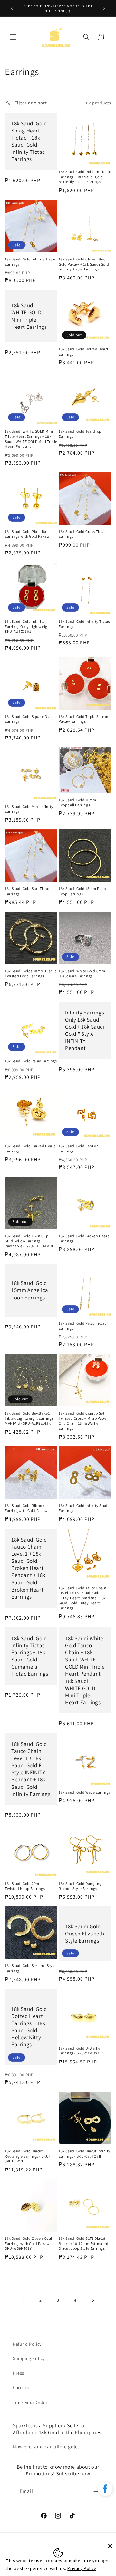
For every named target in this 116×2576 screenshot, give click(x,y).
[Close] (110, 2546)
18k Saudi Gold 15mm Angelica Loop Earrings (30, 1290)
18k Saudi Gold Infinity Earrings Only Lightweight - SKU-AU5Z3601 (29, 626)
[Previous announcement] (12, 8)
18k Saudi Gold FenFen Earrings (79, 1148)
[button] (13, 37)
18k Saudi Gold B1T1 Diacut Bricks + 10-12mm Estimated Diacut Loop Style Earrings (84, 2243)
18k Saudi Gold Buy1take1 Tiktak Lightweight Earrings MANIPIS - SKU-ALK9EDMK (29, 1418)
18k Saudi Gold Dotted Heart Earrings (83, 352)
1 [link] (23, 2300)
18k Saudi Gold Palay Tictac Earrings (82, 1326)
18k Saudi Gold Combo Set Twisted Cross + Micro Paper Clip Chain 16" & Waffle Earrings (83, 1421)
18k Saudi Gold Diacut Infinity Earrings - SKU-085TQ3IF (85, 2154)
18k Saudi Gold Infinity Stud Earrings (83, 1508)
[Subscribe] (96, 2491)
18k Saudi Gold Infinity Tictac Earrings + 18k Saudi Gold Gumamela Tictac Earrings (30, 1656)
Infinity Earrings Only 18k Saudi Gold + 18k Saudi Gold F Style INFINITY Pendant (85, 1030)
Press (19, 2373)
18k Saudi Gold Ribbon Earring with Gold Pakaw (26, 1508)
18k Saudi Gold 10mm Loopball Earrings (77, 803)
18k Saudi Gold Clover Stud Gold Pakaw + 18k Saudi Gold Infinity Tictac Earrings (84, 264)
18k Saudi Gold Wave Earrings (85, 1792)
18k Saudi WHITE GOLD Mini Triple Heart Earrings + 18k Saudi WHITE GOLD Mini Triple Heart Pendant (31, 439)
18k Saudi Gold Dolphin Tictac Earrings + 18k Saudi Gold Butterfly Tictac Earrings (85, 177)
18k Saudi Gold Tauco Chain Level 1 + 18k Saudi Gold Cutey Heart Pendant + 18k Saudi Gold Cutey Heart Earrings (83, 1598)
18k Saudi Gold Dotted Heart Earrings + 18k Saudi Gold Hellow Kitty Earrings (29, 2027)
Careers (21, 2387)
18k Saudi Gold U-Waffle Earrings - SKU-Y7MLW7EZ (81, 2051)
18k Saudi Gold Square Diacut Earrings (30, 719)
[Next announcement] (104, 8)
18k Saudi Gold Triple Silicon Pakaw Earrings (83, 719)
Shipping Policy (29, 2358)
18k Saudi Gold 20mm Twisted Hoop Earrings (25, 1886)
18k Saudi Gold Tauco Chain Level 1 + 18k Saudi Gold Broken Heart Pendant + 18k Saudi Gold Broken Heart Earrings (29, 1568)
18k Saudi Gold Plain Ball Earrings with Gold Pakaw (27, 534)
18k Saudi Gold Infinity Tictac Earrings (30, 262)
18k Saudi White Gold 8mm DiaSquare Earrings (82, 973)
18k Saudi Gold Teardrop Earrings (80, 434)
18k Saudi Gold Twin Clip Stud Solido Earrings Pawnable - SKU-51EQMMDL (29, 1241)
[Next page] (93, 2300)
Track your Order (30, 2402)
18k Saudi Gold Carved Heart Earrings (30, 1148)
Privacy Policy (82, 2568)
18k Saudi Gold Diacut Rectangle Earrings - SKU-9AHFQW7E (28, 2156)
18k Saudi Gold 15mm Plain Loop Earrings (82, 891)
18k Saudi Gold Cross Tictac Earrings (82, 534)
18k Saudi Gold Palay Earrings (31, 1061)
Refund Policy (27, 2344)
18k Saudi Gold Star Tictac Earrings (28, 891)
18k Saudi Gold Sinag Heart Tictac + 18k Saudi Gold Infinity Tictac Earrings (29, 141)
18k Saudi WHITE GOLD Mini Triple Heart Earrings (29, 316)
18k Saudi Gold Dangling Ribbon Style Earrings (80, 1886)
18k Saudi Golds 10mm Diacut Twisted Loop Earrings (30, 973)
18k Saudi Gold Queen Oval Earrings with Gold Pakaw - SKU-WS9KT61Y (29, 2243)
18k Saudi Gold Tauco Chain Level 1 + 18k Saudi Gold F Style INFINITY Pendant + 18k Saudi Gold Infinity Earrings (31, 1769)
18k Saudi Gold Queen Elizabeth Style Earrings (85, 1934)
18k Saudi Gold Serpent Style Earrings (30, 1968)
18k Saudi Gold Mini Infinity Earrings (29, 809)
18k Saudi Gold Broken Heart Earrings (84, 1238)
